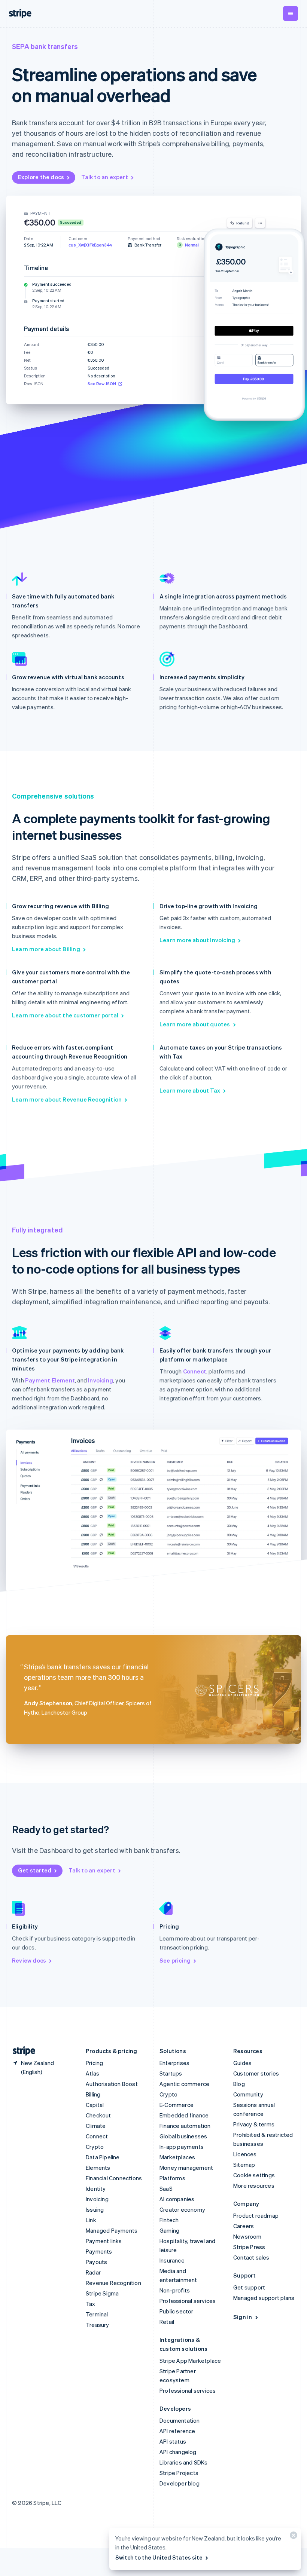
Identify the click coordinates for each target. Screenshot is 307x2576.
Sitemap (244, 2165)
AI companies (177, 2199)
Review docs (29, 1960)
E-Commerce (177, 2105)
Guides (242, 2063)
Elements (98, 2168)
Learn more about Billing (46, 949)
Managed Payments (112, 2230)
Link (91, 2220)
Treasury (98, 2325)
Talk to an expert (104, 177)
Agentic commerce (184, 2084)
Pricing (94, 2063)
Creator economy (182, 2209)
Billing (93, 2094)
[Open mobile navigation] (291, 13)
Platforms (172, 2178)
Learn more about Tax (190, 1090)
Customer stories (256, 2073)
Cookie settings (254, 2175)
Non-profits (175, 2290)
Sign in (243, 2317)
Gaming (169, 2230)
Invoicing (101, 1380)
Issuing (95, 2209)
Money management (186, 2168)
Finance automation (185, 2126)
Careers (244, 2226)
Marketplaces (177, 2157)
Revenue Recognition (113, 2283)
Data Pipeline (103, 2157)
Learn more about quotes (195, 1024)
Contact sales (251, 2257)
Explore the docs (41, 177)
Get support (249, 2287)
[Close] (292, 2537)
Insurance (172, 2260)
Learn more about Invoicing (197, 940)
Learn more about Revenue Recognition (67, 1099)
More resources (254, 2186)
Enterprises (174, 2063)
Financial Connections (114, 2178)
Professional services (188, 2301)
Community (248, 2094)
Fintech (169, 2220)
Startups (171, 2073)
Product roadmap (256, 2215)
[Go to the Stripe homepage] (21, 2051)
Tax (91, 2304)
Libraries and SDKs (184, 2462)
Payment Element (50, 1380)
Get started (35, 1870)
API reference (177, 2431)
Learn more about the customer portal (65, 1015)
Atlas (92, 2073)
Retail (167, 2322)
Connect (195, 1371)
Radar (93, 2272)
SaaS (166, 2188)
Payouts (96, 2262)
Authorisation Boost (112, 2084)
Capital (95, 2105)
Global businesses (183, 2136)
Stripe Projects (179, 2473)
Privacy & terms (254, 2124)
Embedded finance (184, 2115)
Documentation (180, 2420)
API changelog (178, 2452)
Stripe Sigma (102, 2293)
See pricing (175, 1960)
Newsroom (247, 2236)
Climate (96, 2126)
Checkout (98, 2115)
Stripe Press (249, 2247)
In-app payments (182, 2147)
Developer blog (180, 2483)
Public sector (177, 2311)
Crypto (95, 2147)
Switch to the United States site (159, 2557)
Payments (99, 2251)
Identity (96, 2188)
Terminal (97, 2314)
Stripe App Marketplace (190, 2361)
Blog (239, 2084)
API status (173, 2441)
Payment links (104, 2241)
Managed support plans (264, 2298)
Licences (245, 2154)
